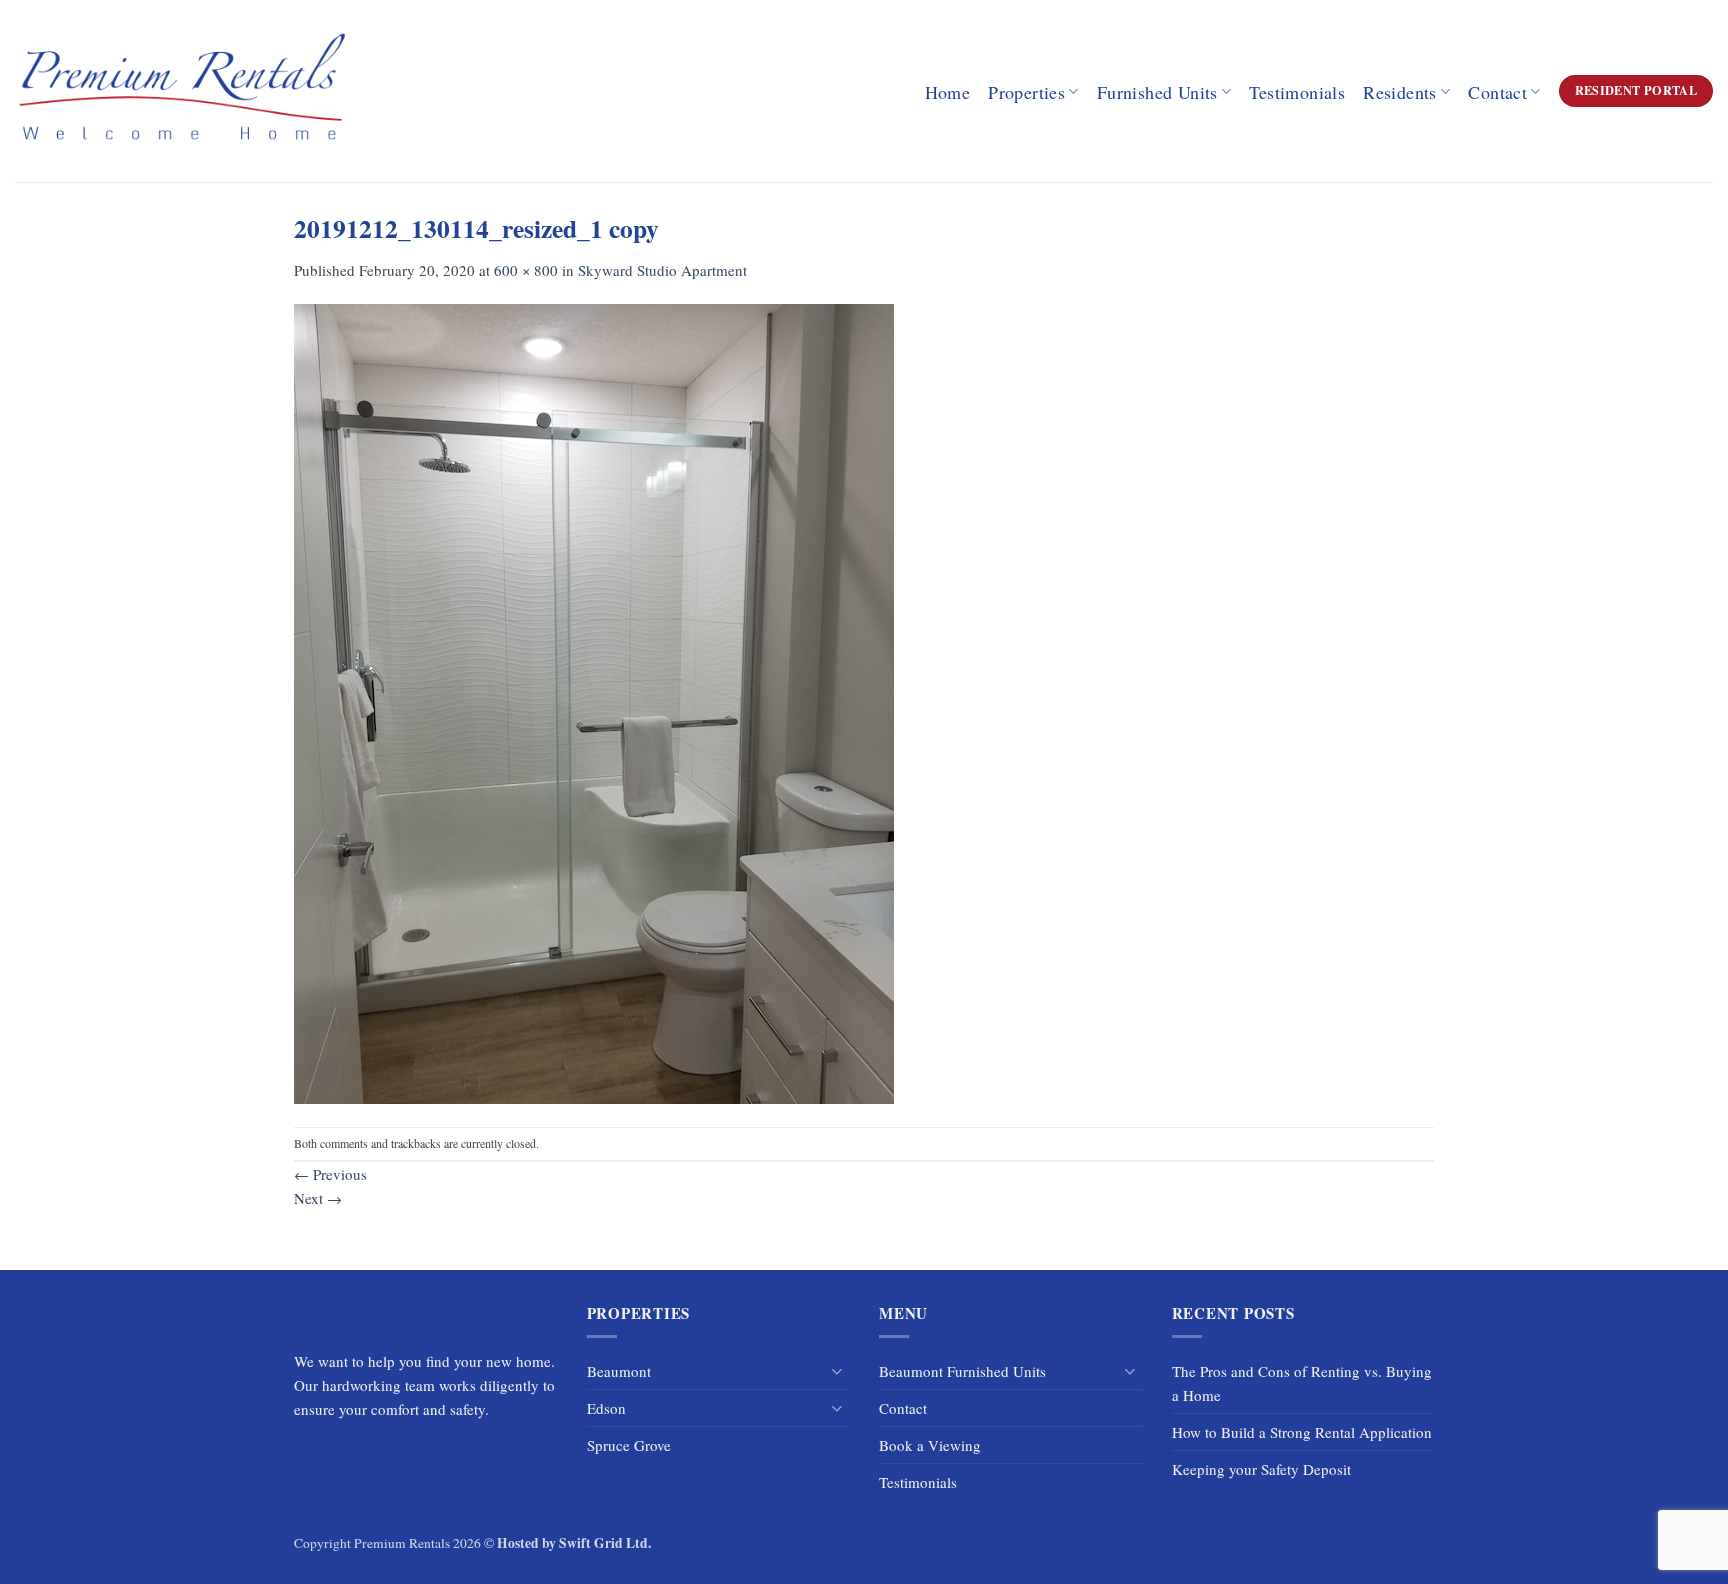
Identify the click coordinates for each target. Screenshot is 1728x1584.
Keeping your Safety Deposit (1261, 1469)
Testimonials (1297, 92)
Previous (330, 1174)
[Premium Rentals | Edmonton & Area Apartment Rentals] (181, 90)
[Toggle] (837, 1371)
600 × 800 (526, 270)
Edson (606, 1408)
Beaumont (619, 1371)
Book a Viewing (930, 1445)
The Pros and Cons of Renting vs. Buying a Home (1302, 1383)
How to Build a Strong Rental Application (1302, 1432)
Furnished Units (1157, 92)
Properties (1026, 92)
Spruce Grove (629, 1445)
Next (318, 1198)
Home (948, 92)
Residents (1400, 92)
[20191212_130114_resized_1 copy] (594, 702)
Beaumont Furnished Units (962, 1371)
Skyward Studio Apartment (662, 270)
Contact (1497, 92)
